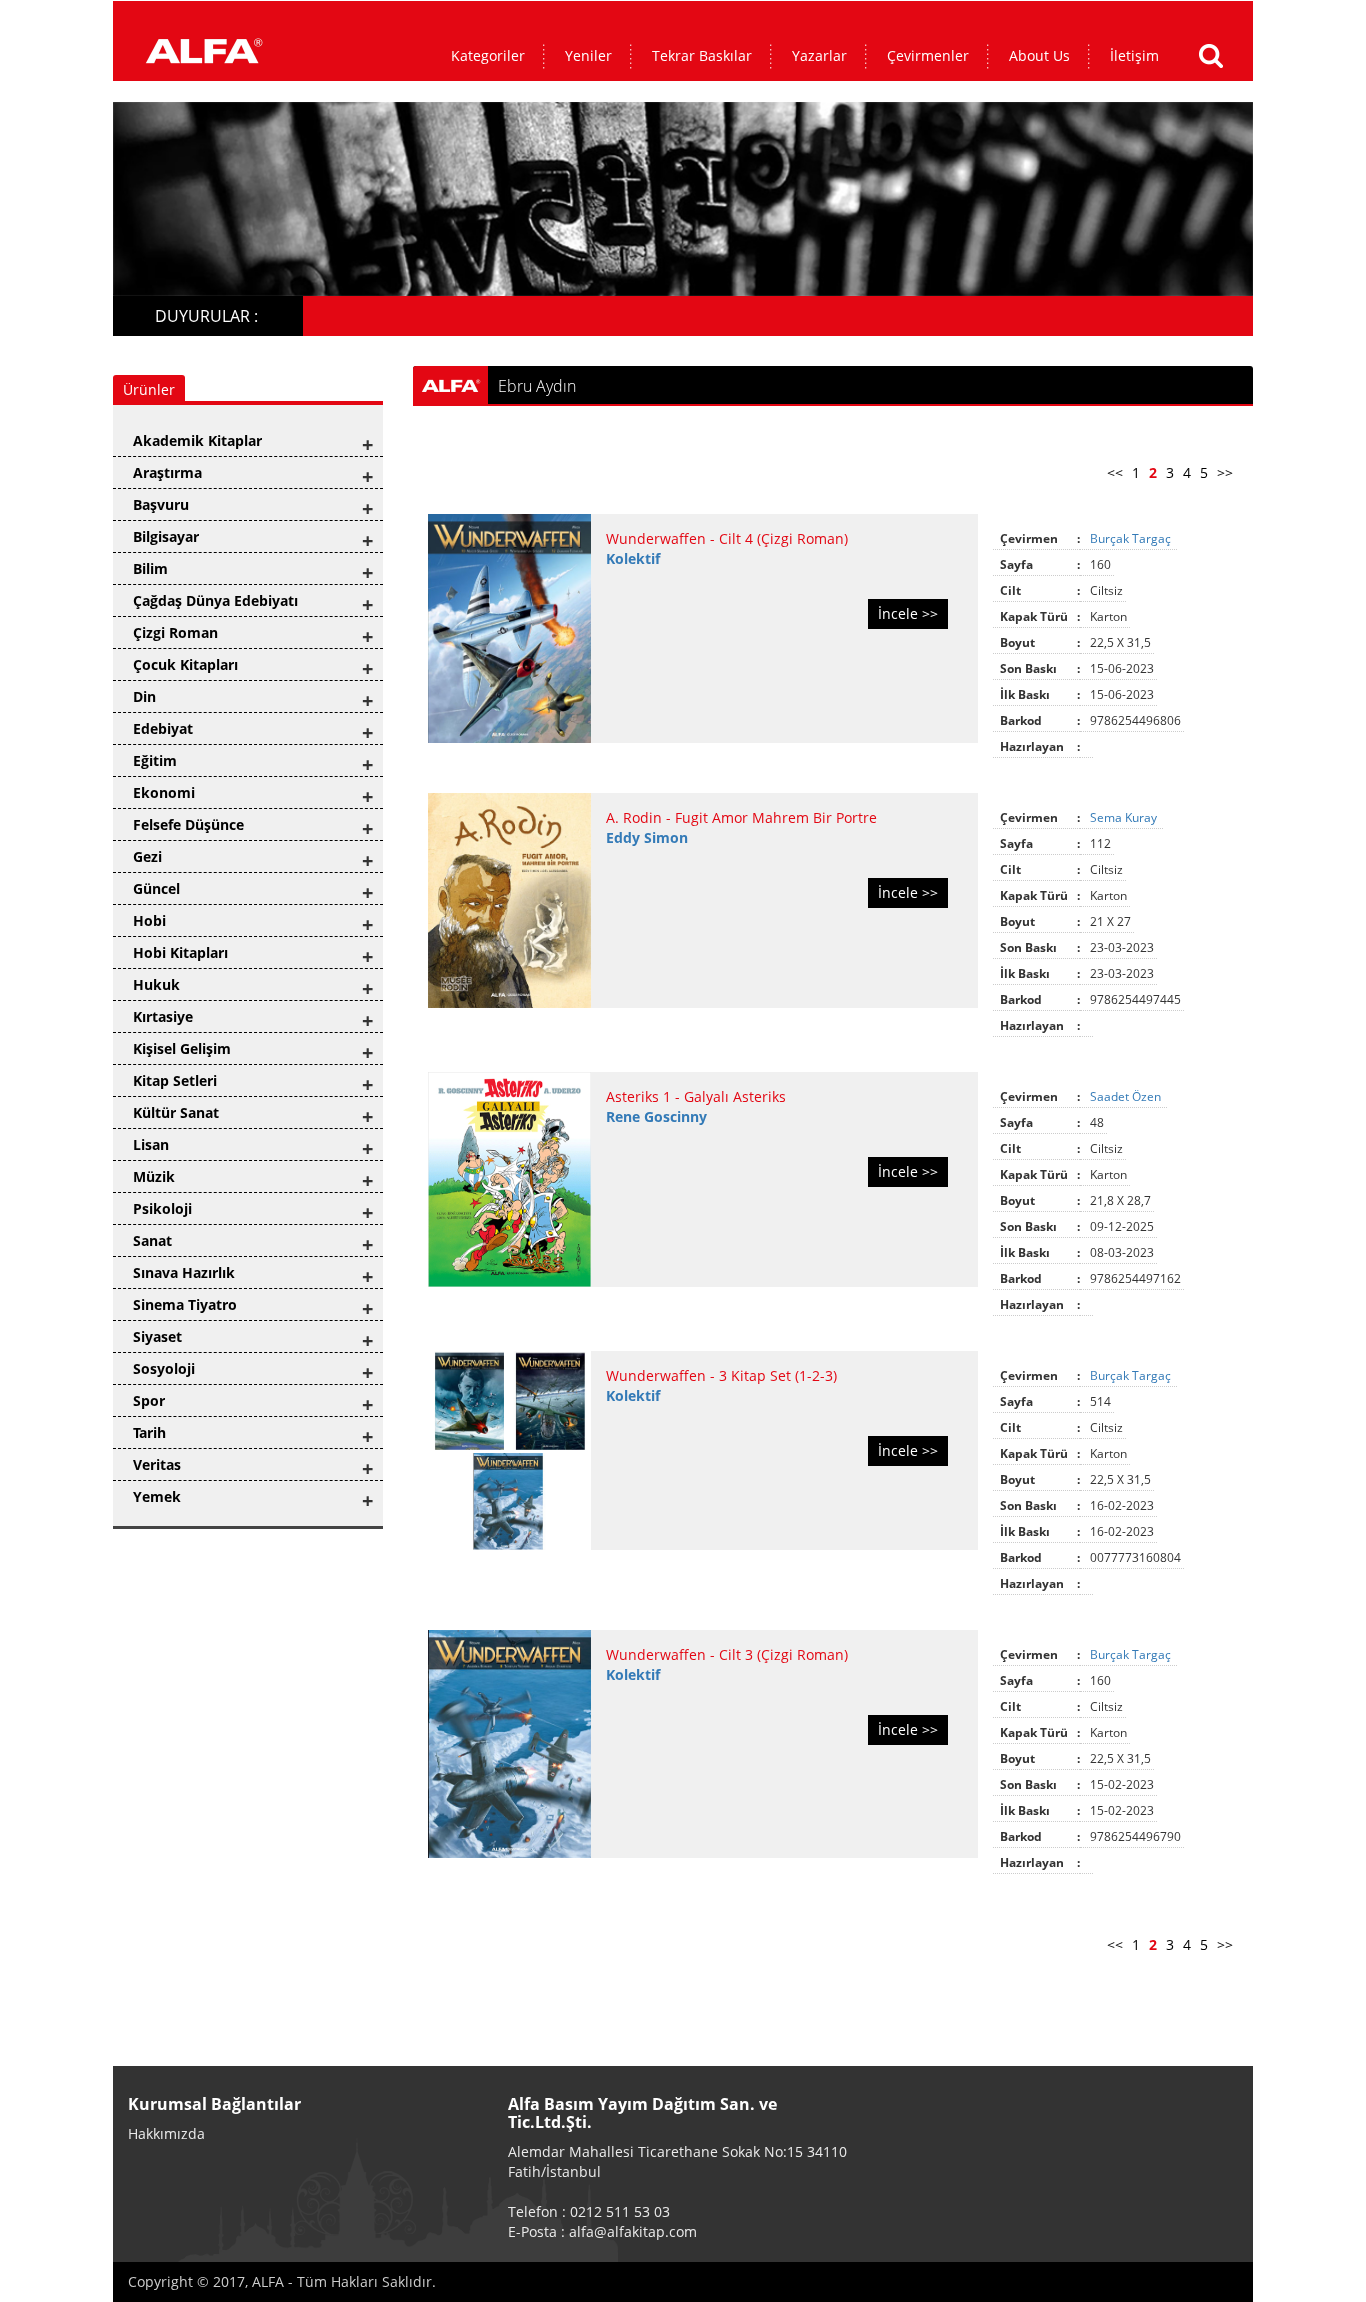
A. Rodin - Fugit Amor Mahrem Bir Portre (741, 817)
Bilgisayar (166, 536)
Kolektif (633, 558)
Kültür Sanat (176, 1112)
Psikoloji (162, 1208)
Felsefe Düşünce (188, 824)
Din (144, 696)
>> (1225, 472)
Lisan (151, 1144)
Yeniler (588, 55)
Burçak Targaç (1132, 538)
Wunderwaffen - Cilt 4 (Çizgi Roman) (727, 538)
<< (1115, 472)
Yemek (157, 1496)
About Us (1039, 55)
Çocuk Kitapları (185, 664)
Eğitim (155, 760)
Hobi (149, 920)
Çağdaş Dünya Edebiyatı (215, 600)
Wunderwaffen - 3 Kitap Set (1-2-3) (721, 1375)
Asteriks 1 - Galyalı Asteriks (696, 1096)
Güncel (156, 888)
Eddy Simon (647, 837)
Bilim (150, 568)
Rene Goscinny (656, 1116)
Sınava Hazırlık (184, 1272)
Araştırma (167, 472)
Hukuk (156, 984)
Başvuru (161, 504)
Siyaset (157, 1336)
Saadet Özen (1127, 1096)
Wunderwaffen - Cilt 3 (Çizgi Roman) (727, 1654)
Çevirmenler (928, 55)
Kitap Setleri (175, 1080)
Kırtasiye (163, 1016)
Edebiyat (163, 728)
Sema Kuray (1125, 817)
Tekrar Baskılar (702, 55)
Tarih (149, 1432)
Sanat (152, 1240)
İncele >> (908, 613)
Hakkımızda (166, 2133)
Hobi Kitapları (180, 952)
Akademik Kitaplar (197, 440)
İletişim (1134, 55)
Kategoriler (488, 55)
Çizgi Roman (175, 632)
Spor (149, 1400)
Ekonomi (164, 792)
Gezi (147, 856)
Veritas (157, 1464)
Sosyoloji (164, 1368)
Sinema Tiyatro (185, 1304)
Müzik (154, 1176)
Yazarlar (819, 55)
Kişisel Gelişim (182, 1048)
